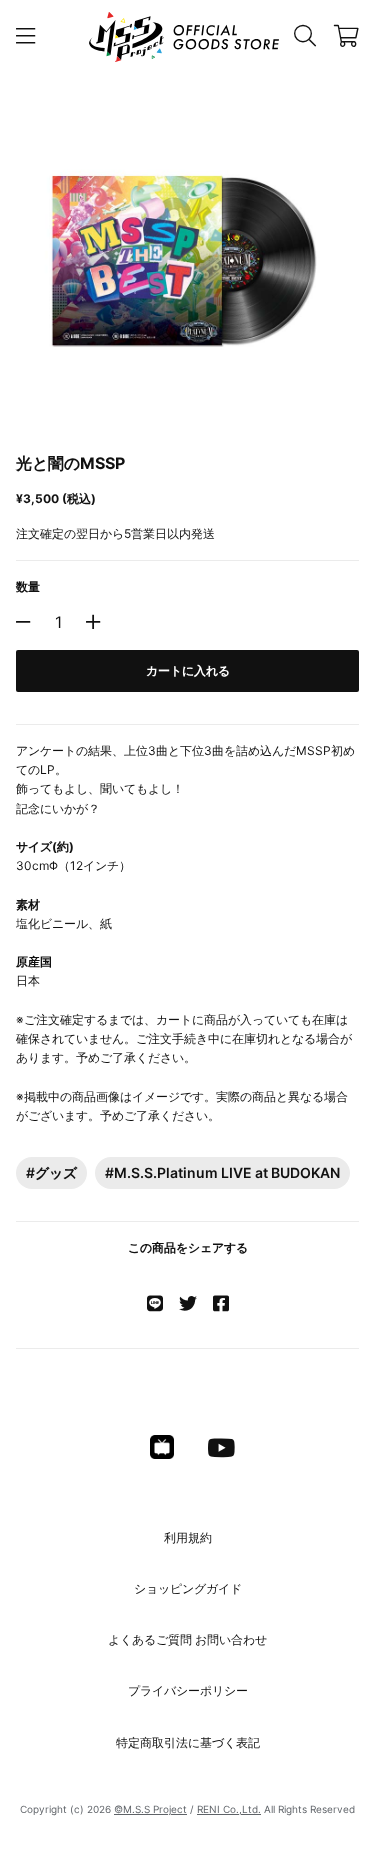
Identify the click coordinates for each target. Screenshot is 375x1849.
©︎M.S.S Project (150, 1809)
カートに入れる (188, 670)
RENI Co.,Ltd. (229, 1809)
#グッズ (51, 1172)
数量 (28, 586)
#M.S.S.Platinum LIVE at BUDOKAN (222, 1172)
